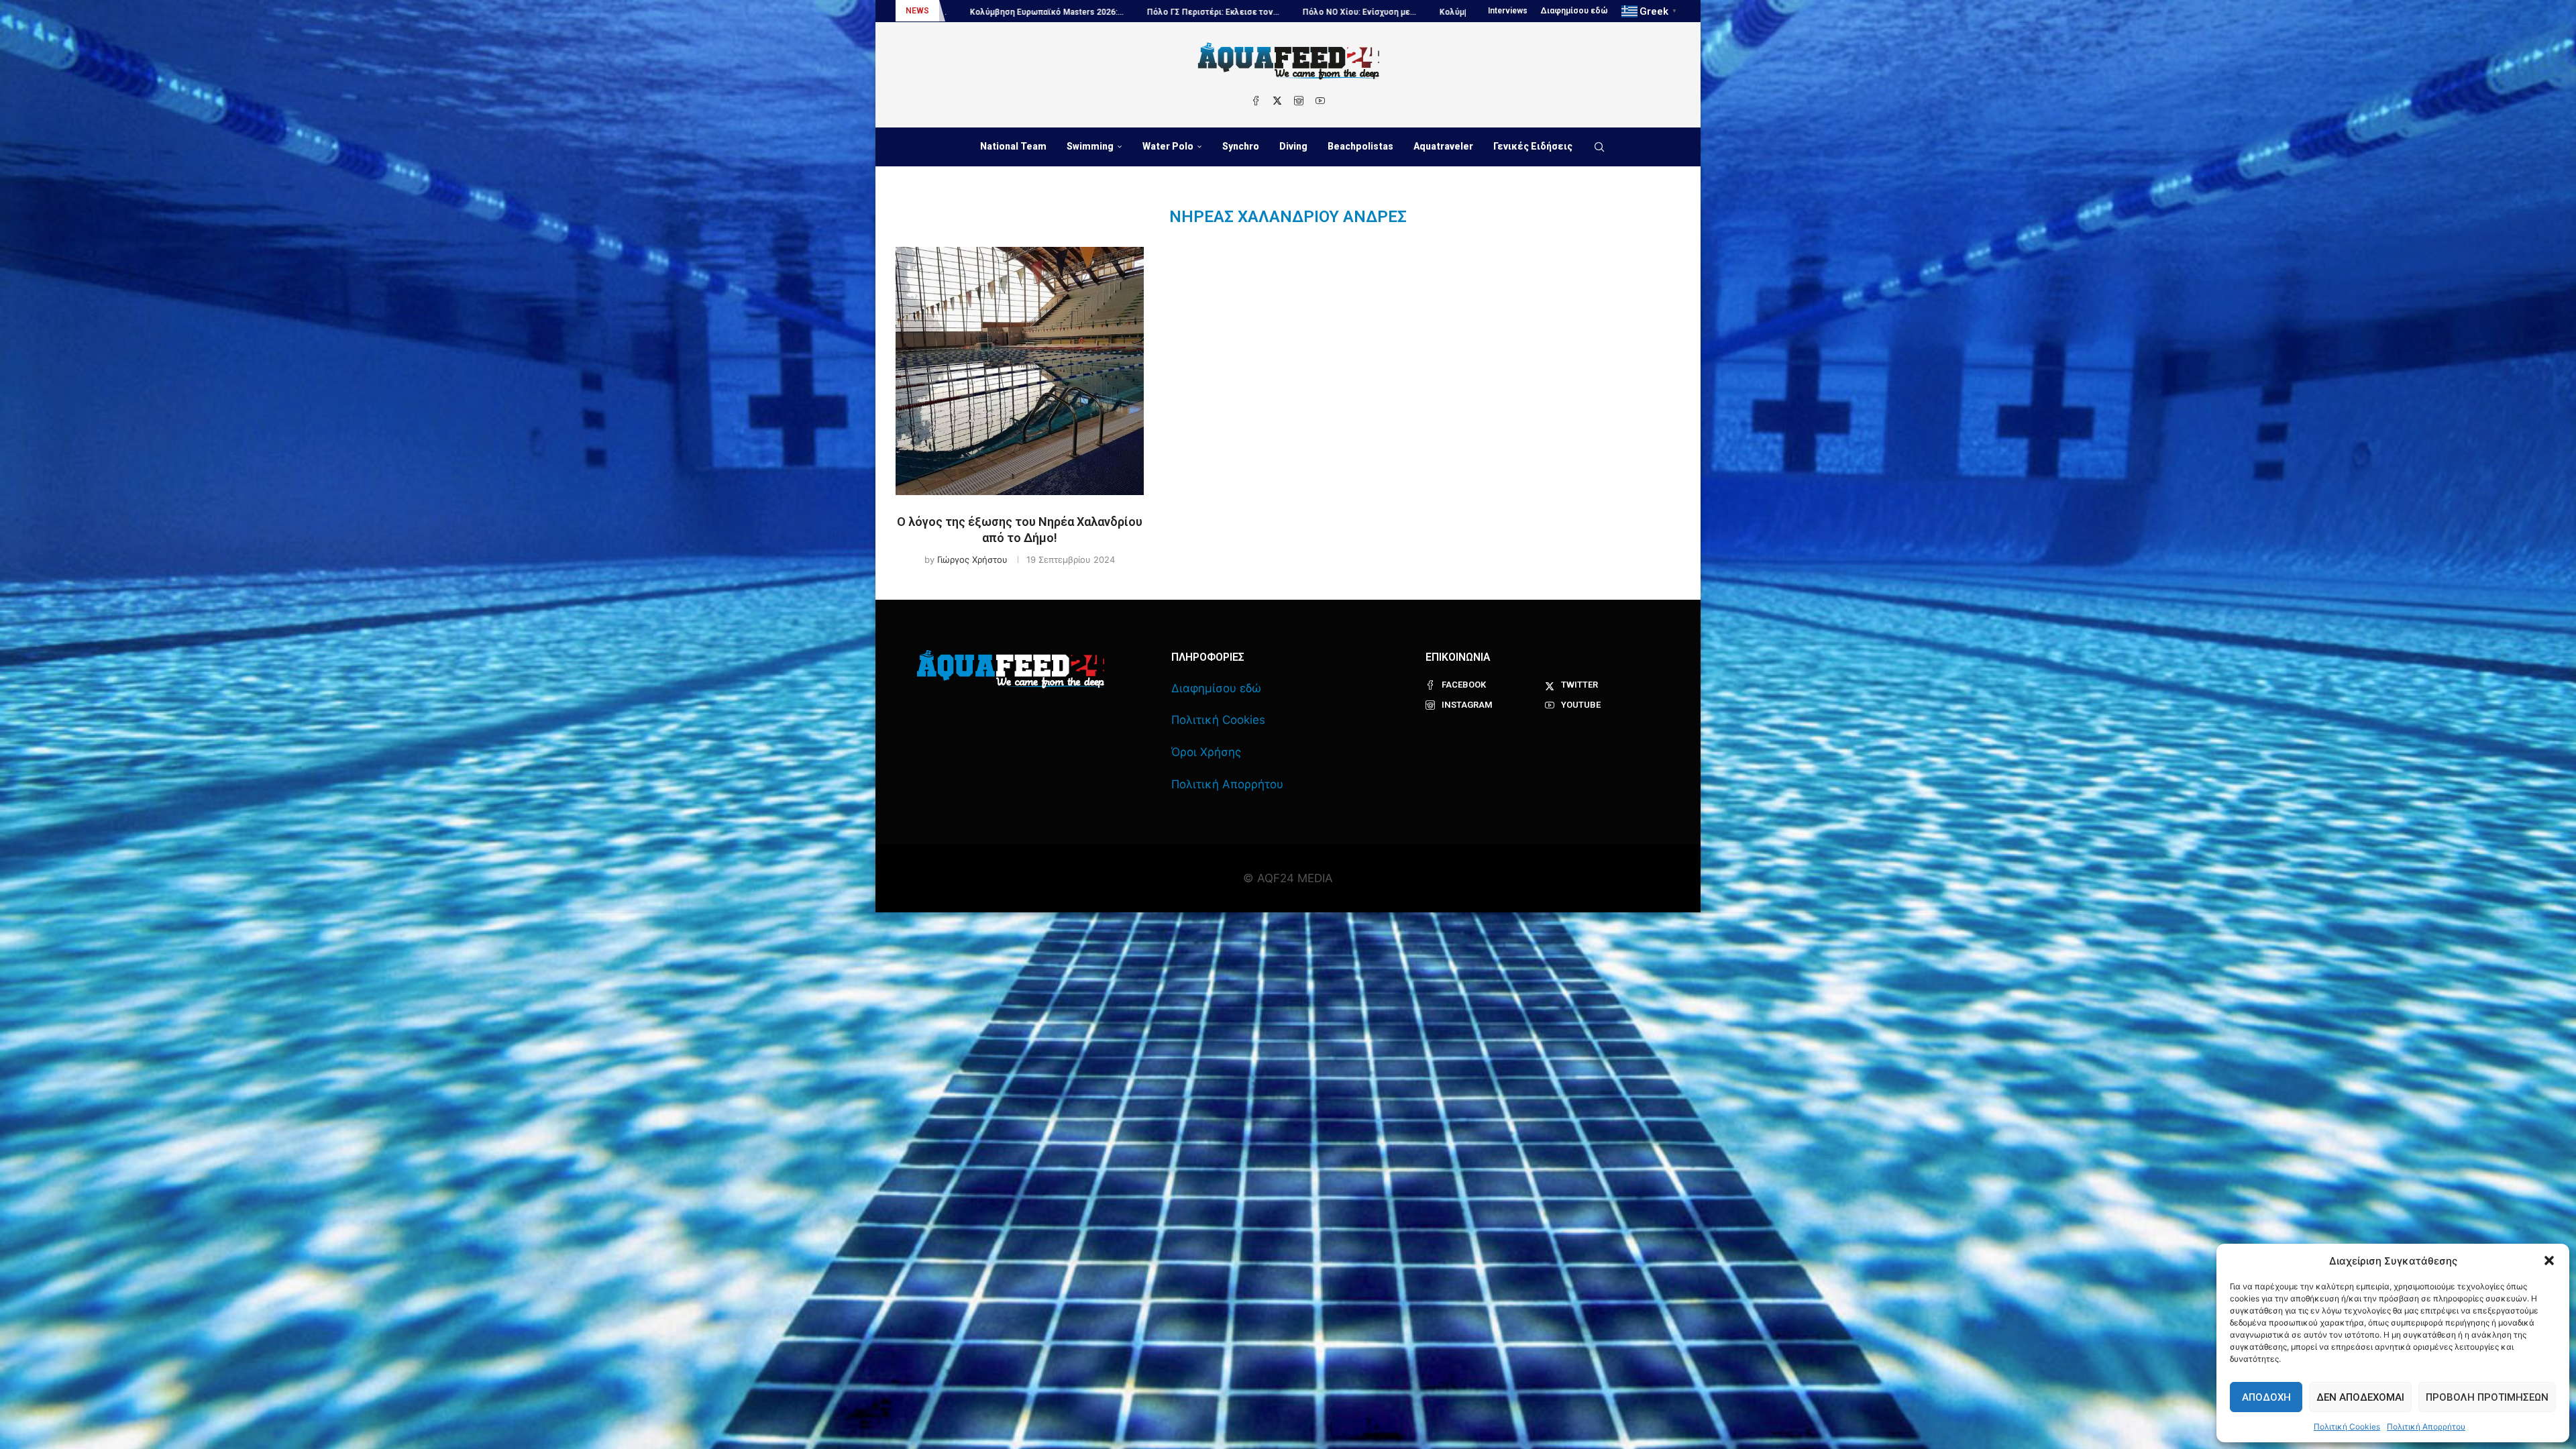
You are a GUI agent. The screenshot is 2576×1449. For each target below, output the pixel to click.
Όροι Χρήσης (1206, 752)
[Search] (1599, 147)
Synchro (1241, 146)
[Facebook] (1256, 101)
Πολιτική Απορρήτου (2426, 1427)
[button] (2549, 1260)
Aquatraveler (1443, 146)
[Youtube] (1320, 101)
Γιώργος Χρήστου (972, 559)
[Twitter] (1277, 101)
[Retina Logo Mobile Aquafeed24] (1011, 669)
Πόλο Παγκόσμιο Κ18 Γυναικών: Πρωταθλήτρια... (1361, 12)
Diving (1293, 146)
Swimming (1090, 146)
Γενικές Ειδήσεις (1533, 146)
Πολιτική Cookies (2347, 1427)
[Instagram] (1299, 101)
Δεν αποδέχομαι (2360, 1397)
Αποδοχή (2266, 1397)
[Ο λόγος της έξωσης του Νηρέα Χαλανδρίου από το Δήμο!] (1020, 371)
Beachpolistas (1360, 146)
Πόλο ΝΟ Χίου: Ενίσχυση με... (1001, 12)
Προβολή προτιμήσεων (2487, 1397)
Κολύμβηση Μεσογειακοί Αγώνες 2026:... (1162, 12)
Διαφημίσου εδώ (1574, 11)
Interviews (1508, 11)
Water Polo (1168, 146)
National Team (1013, 146)
